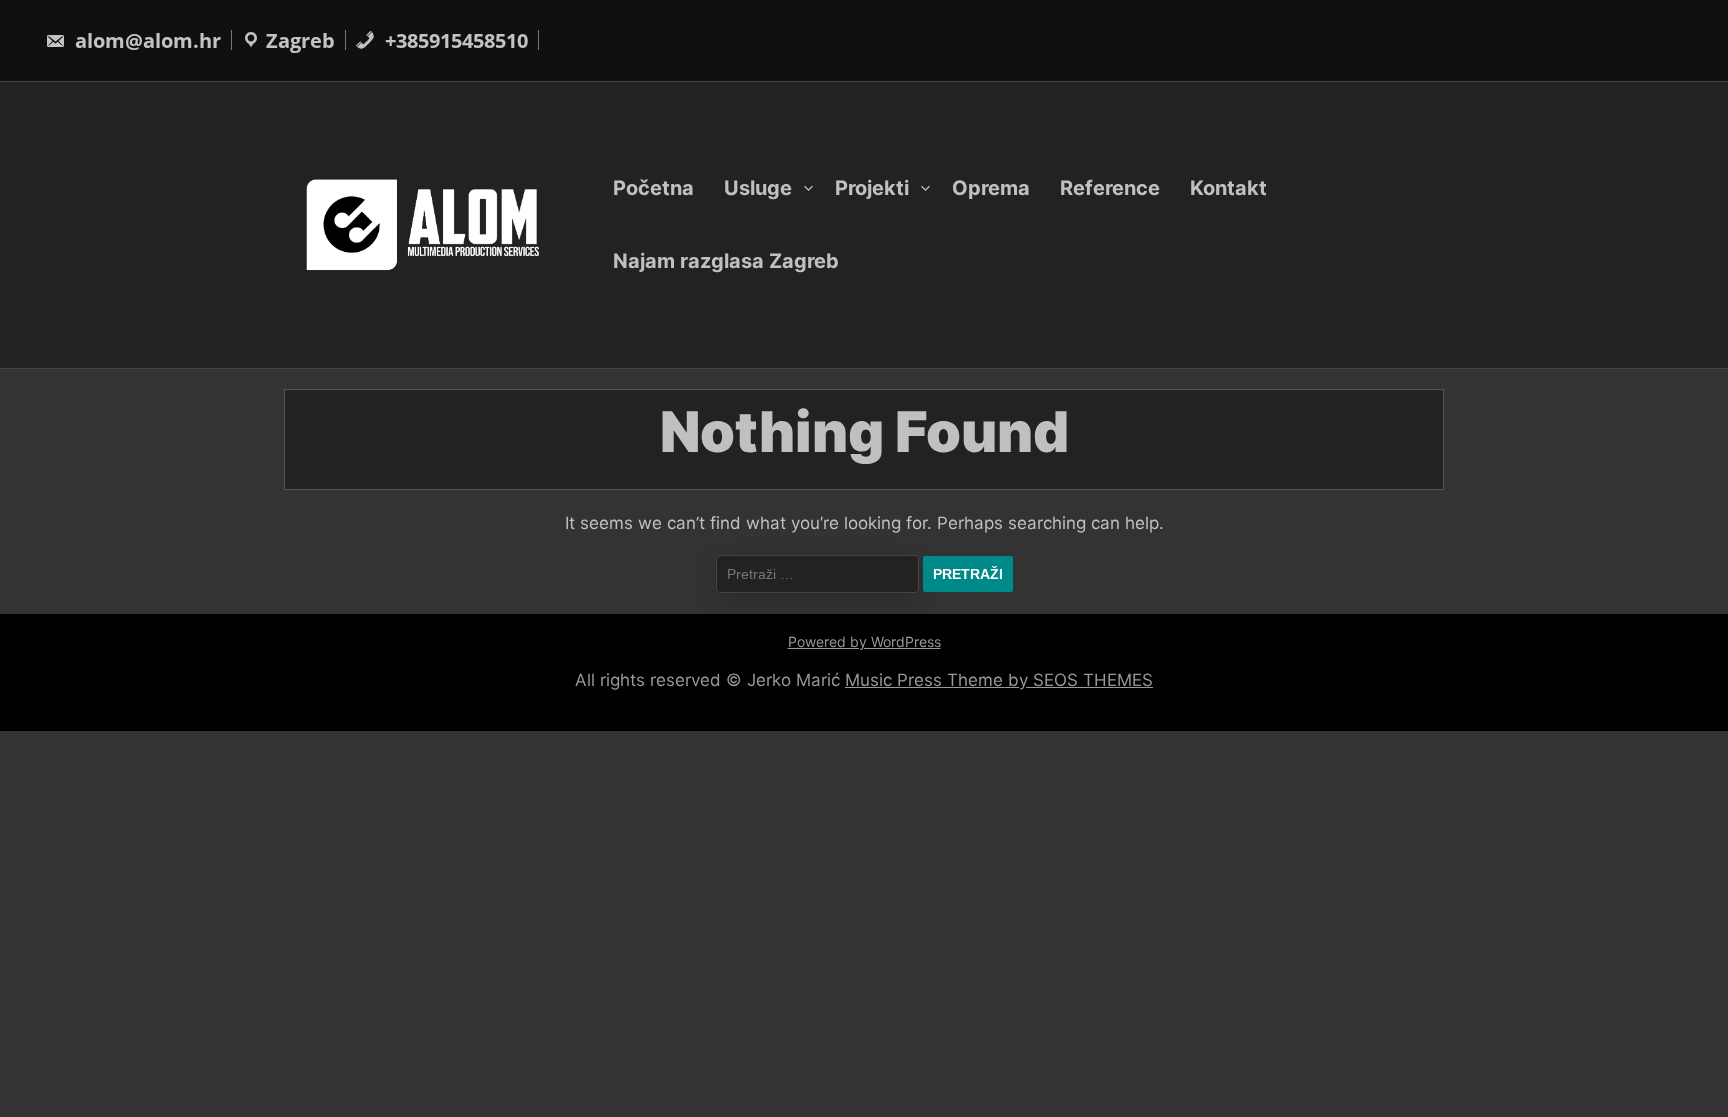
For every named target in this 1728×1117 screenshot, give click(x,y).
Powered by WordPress (864, 641)
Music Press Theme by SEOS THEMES (999, 680)
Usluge (758, 188)
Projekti (872, 188)
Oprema (991, 188)
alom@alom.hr (145, 40)
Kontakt (1228, 188)
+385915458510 (454, 40)
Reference (1110, 188)
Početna (653, 188)
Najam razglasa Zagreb (726, 261)
